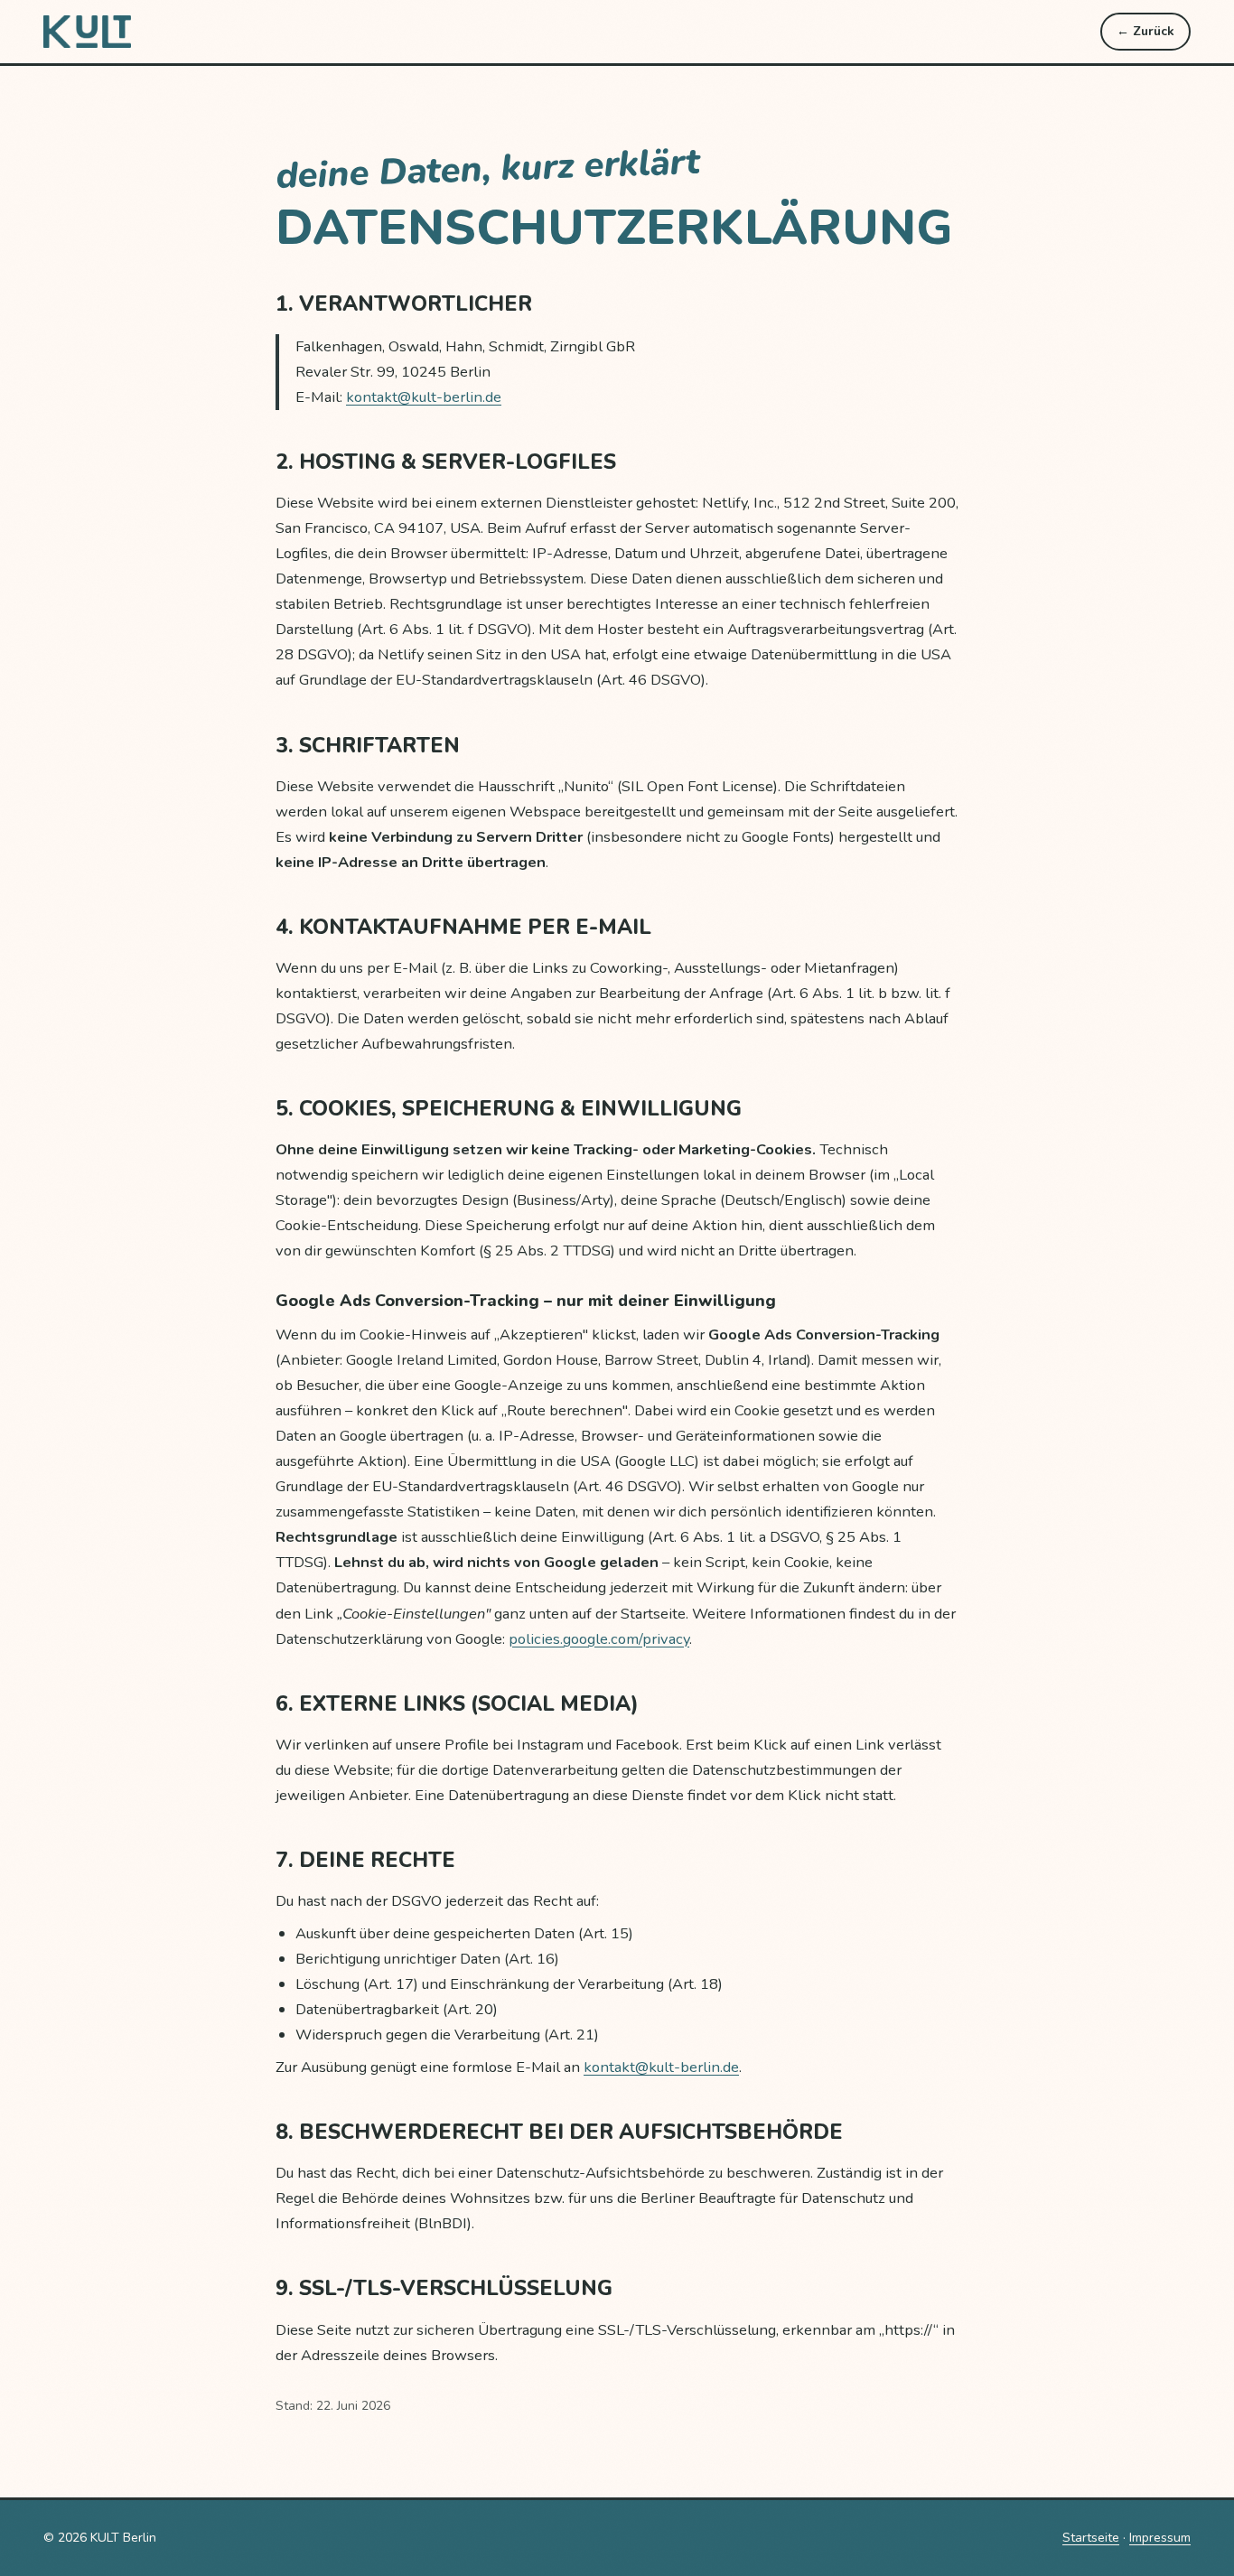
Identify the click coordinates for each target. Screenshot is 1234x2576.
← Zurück (1145, 31)
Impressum (1160, 2538)
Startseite (1091, 2538)
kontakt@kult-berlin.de (424, 397)
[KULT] (88, 32)
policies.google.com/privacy (599, 1639)
